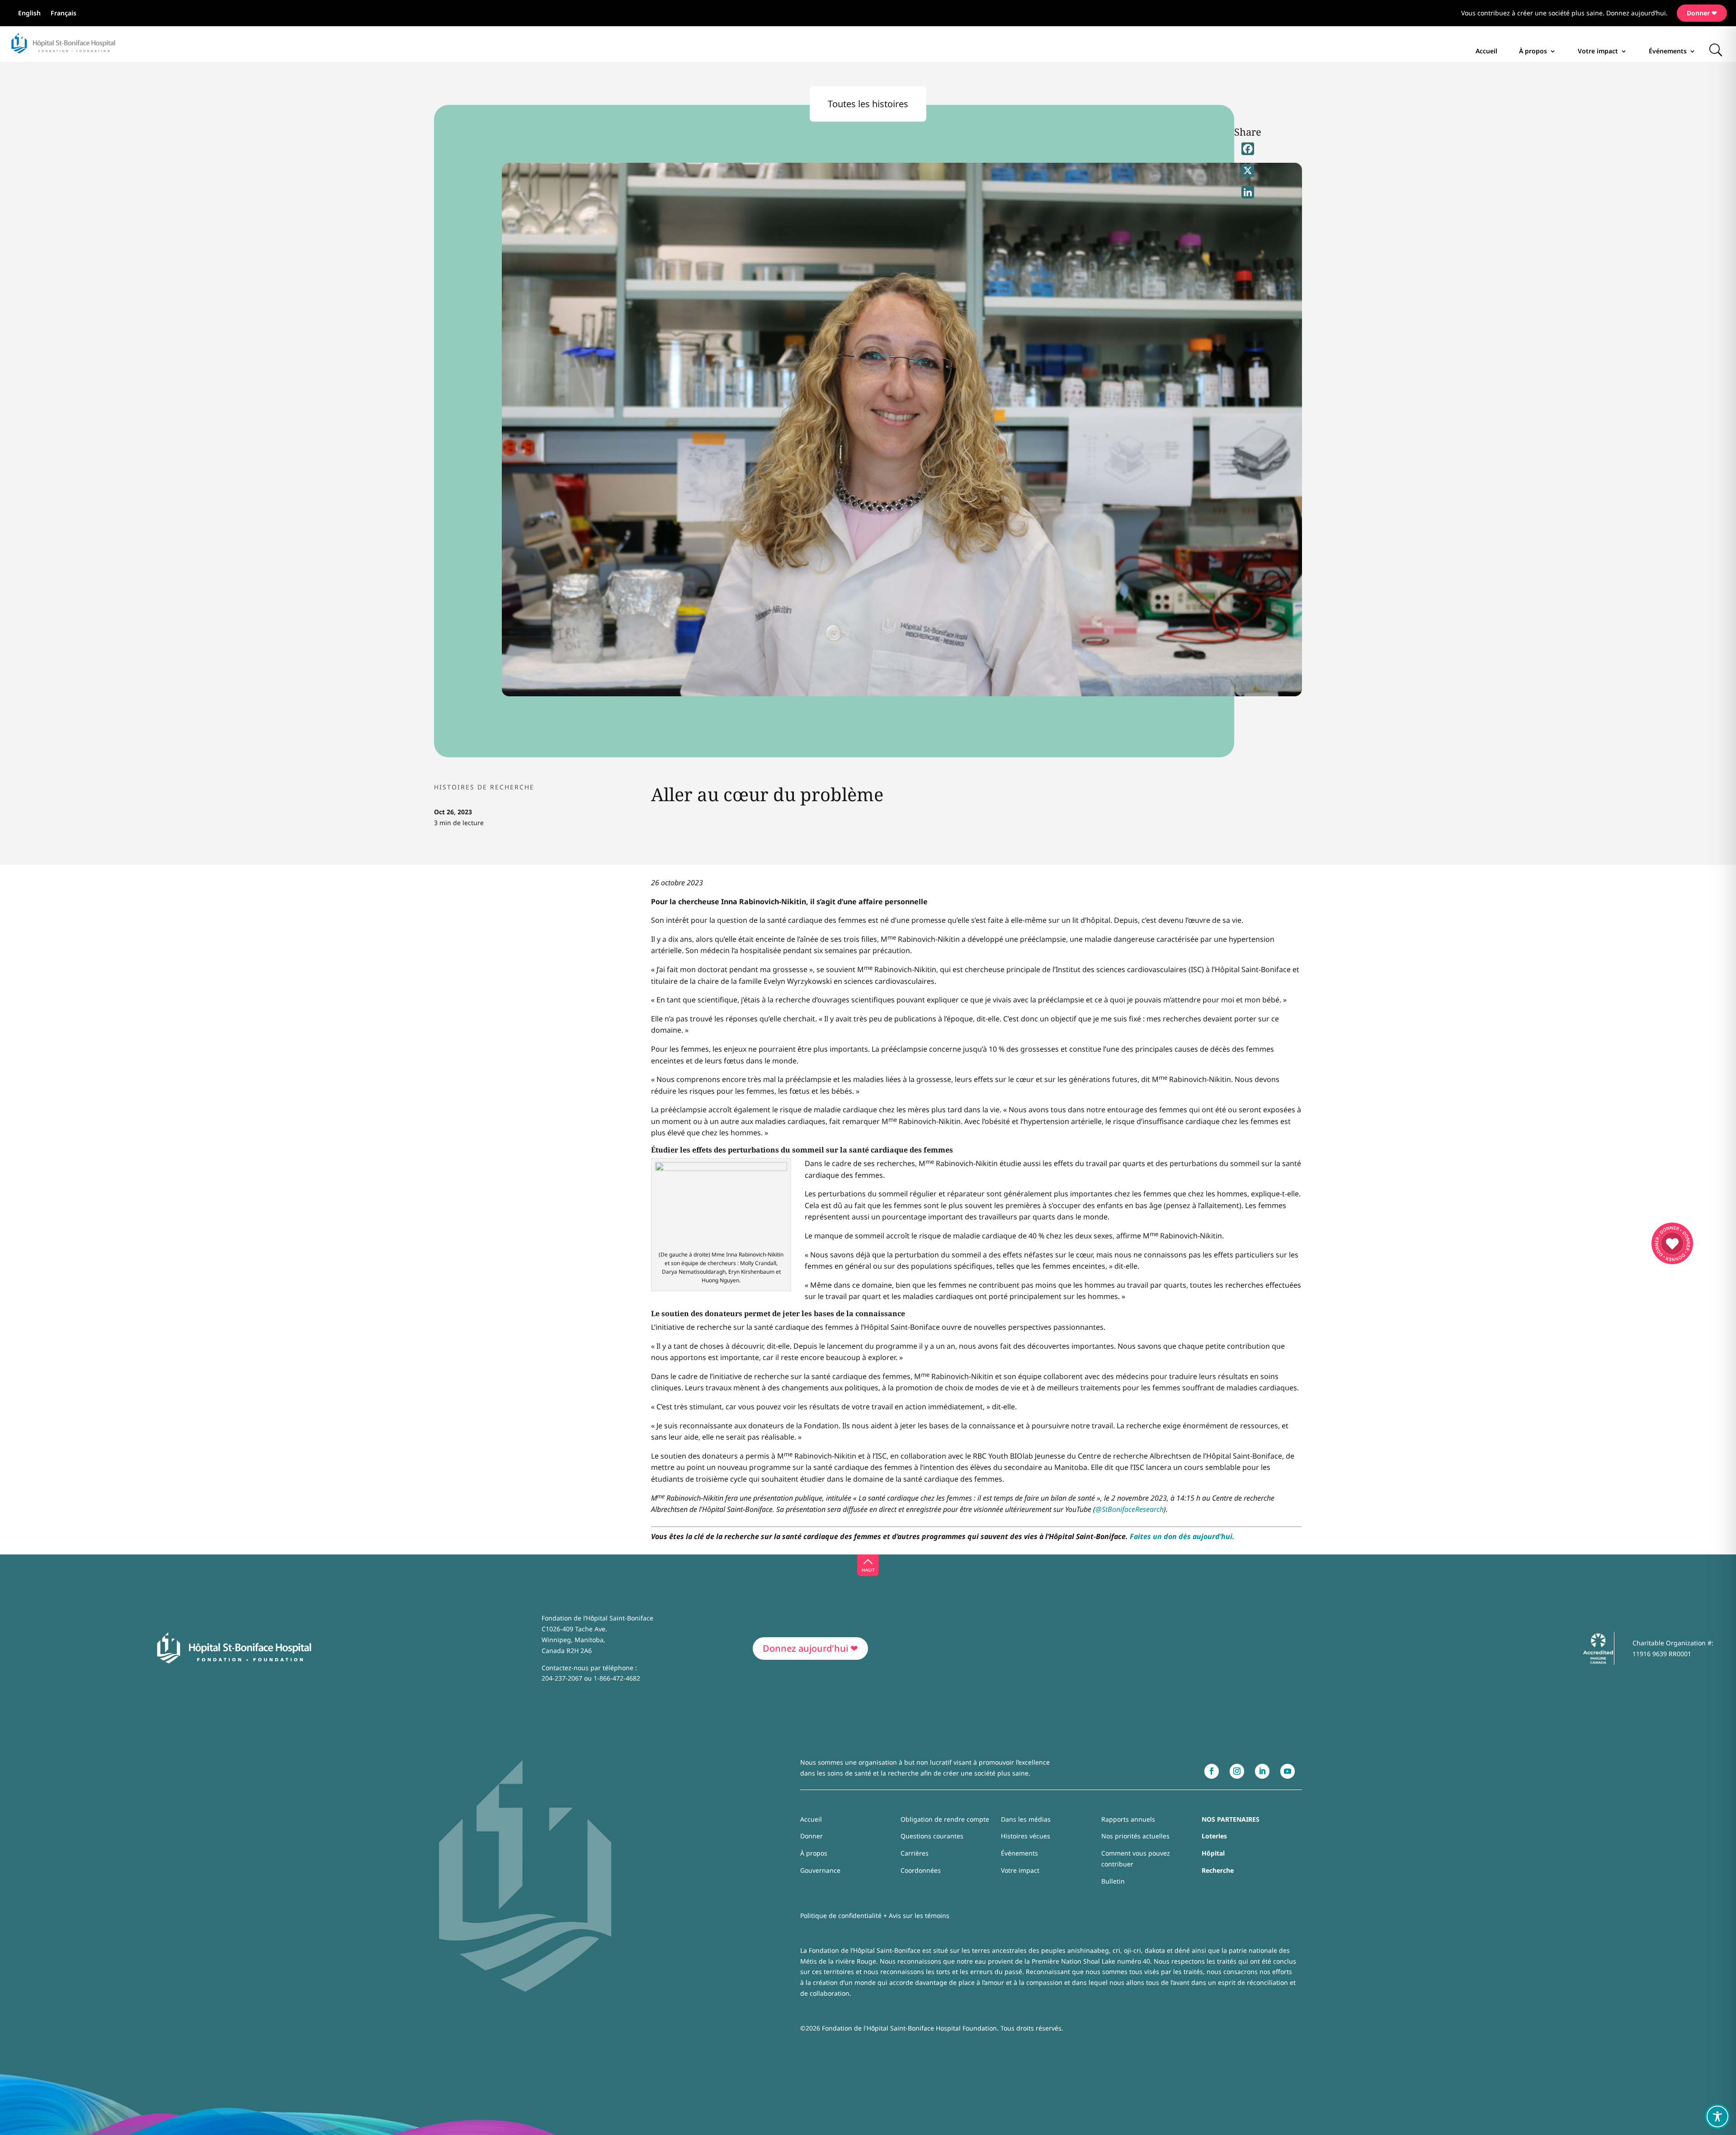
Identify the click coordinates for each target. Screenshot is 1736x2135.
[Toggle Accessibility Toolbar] (1717, 2116)
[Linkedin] (1248, 192)
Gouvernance (820, 1870)
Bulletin (1113, 1881)
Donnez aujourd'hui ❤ (810, 1648)
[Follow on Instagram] (1237, 1771)
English (29, 14)
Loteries (1214, 1836)
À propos (1533, 51)
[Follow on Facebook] (1212, 1771)
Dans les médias (1026, 1819)
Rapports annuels (1128, 1819)
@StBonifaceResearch (1130, 1509)
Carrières (915, 1853)
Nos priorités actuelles (1135, 1836)
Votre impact (1598, 51)
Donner (811, 1836)
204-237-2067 (562, 1678)
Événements (1668, 51)
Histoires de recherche (484, 787)
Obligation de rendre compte (945, 1819)
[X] (1248, 170)
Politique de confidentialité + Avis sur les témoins (875, 1915)
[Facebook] (1248, 149)
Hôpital (1213, 1853)
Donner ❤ (1702, 13)
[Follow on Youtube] (1288, 1771)
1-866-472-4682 (617, 1678)
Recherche (1218, 1870)
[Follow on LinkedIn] (1262, 1771)
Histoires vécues (1026, 1836)
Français (64, 14)
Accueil (1486, 51)
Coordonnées (921, 1870)
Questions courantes (932, 1836)
